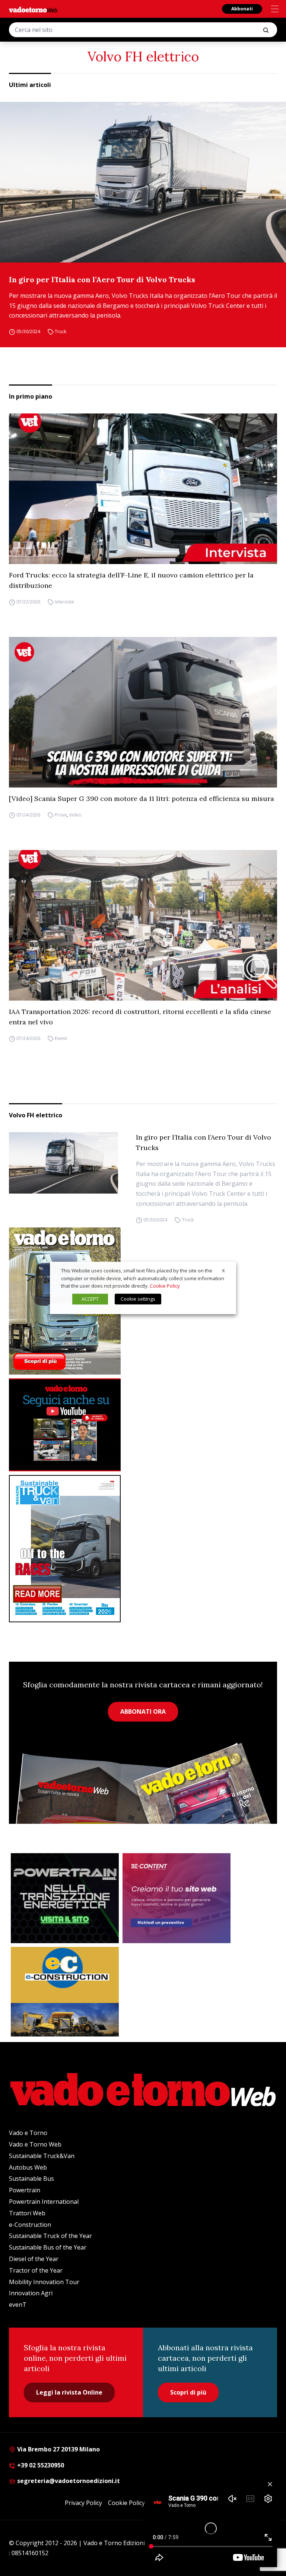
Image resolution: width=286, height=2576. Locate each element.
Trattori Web (27, 2213)
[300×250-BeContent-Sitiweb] (177, 1898)
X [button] (223, 1271)
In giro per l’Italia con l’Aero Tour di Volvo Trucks (102, 279)
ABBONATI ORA (143, 1712)
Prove (61, 815)
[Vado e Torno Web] (33, 10)
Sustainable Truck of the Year (50, 2236)
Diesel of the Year (34, 2259)
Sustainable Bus (31, 2179)
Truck (61, 331)
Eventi (61, 1038)
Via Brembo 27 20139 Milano (58, 2449)
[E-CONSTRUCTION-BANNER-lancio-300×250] (65, 1992)
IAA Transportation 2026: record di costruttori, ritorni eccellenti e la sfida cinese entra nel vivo (140, 1017)
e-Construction (30, 2225)
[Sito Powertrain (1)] (65, 1898)
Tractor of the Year (36, 2270)
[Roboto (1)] (143, 1425)
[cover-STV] (143, 1549)
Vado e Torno (28, 2133)
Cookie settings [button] (138, 1299)
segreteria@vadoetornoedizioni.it (68, 2481)
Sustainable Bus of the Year (48, 2247)
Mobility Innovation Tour (44, 2282)
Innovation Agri (31, 2293)
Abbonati (242, 9)
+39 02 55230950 (40, 2465)
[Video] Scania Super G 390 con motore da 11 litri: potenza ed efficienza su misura (142, 798)
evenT (18, 2305)
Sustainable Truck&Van (42, 2156)
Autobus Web (28, 2167)
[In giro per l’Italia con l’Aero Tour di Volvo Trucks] (143, 182)
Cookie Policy (126, 2503)
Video (75, 815)
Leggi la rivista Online (69, 2392)
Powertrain (25, 2190)
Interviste (64, 602)
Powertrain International (44, 2202)
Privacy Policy (83, 2503)
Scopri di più (188, 2392)
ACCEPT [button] (90, 1299)
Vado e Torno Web (35, 2144)
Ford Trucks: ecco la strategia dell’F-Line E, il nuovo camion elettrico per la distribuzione (131, 580)
